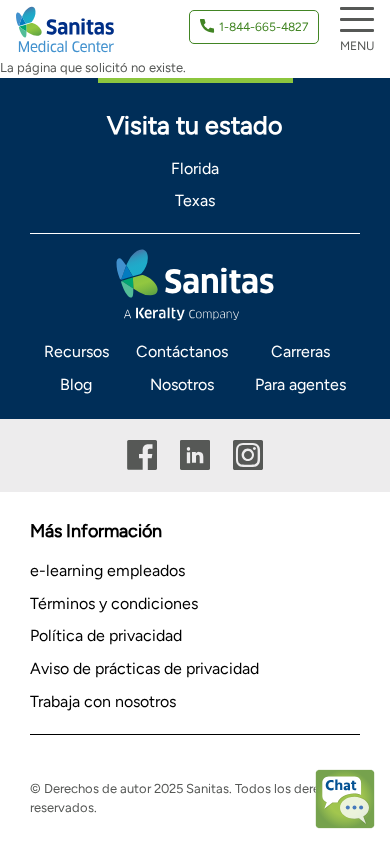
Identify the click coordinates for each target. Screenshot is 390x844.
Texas (195, 200)
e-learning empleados (107, 570)
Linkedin (195, 455)
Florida (195, 168)
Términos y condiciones (114, 603)
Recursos (76, 351)
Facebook (142, 455)
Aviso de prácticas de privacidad (144, 668)
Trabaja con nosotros (103, 701)
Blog (76, 384)
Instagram (248, 455)
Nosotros (182, 384)
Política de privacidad (106, 635)
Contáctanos (182, 351)
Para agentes (300, 384)
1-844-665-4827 (263, 27)
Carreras (300, 351)
